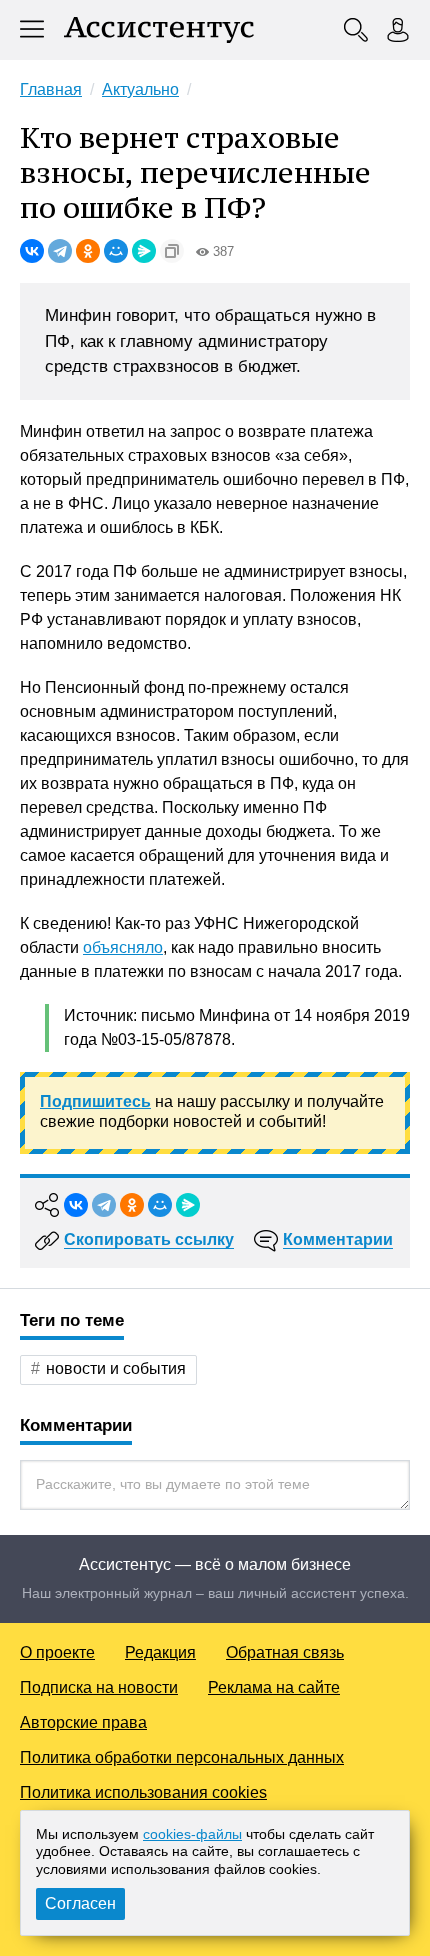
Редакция (160, 1652)
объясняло (123, 947)
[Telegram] (60, 251)
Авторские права (83, 1722)
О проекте (57, 1652)
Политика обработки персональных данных (182, 1757)
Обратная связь (285, 1652)
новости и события (116, 1368)
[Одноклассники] (88, 251)
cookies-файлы (192, 1834)
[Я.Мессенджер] (144, 251)
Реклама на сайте (274, 1687)
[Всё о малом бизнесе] (159, 30)
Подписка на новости (99, 1687)
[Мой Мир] (116, 251)
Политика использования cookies (143, 1792)
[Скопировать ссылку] (172, 251)
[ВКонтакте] (32, 251)
